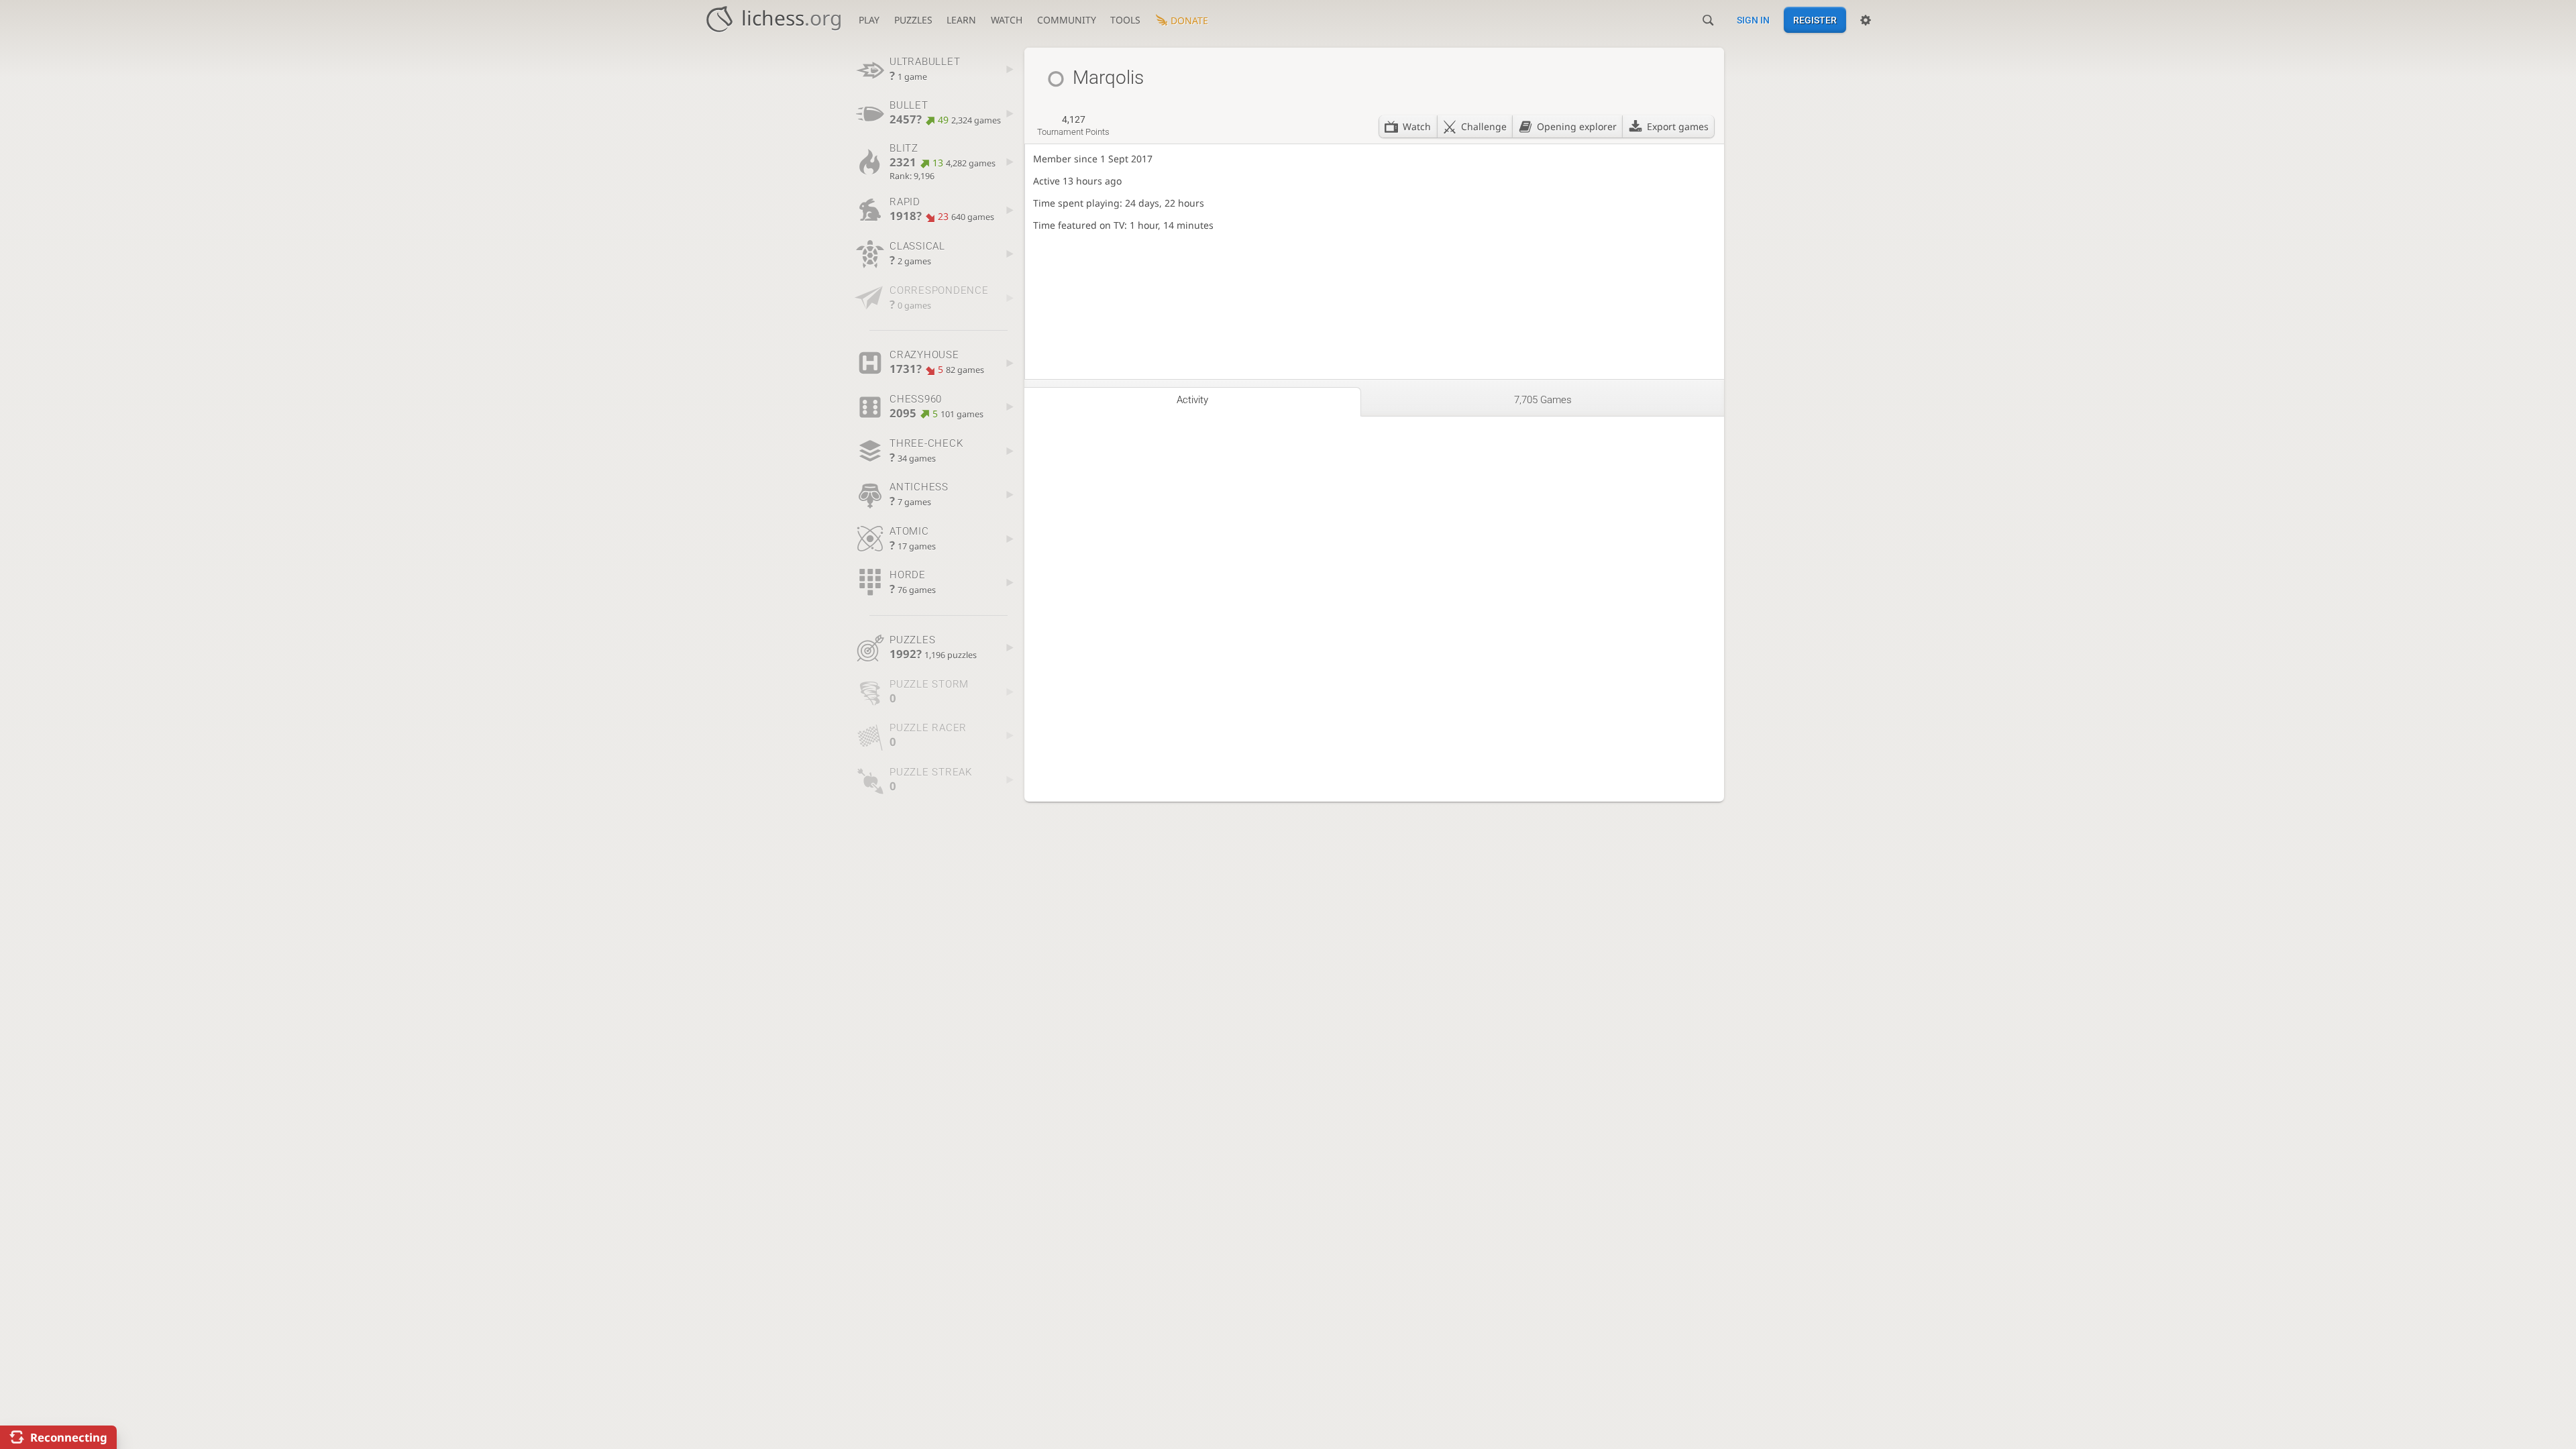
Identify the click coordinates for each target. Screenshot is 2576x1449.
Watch (1007, 20)
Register (1815, 20)
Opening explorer (1577, 126)
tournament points (1073, 125)
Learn (961, 20)
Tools (1125, 20)
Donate (1189, 20)
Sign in (1753, 20)
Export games (1678, 126)
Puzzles (913, 20)
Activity (1192, 400)
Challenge (1484, 126)
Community (1067, 20)
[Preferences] (1866, 20)
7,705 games (1543, 400)
